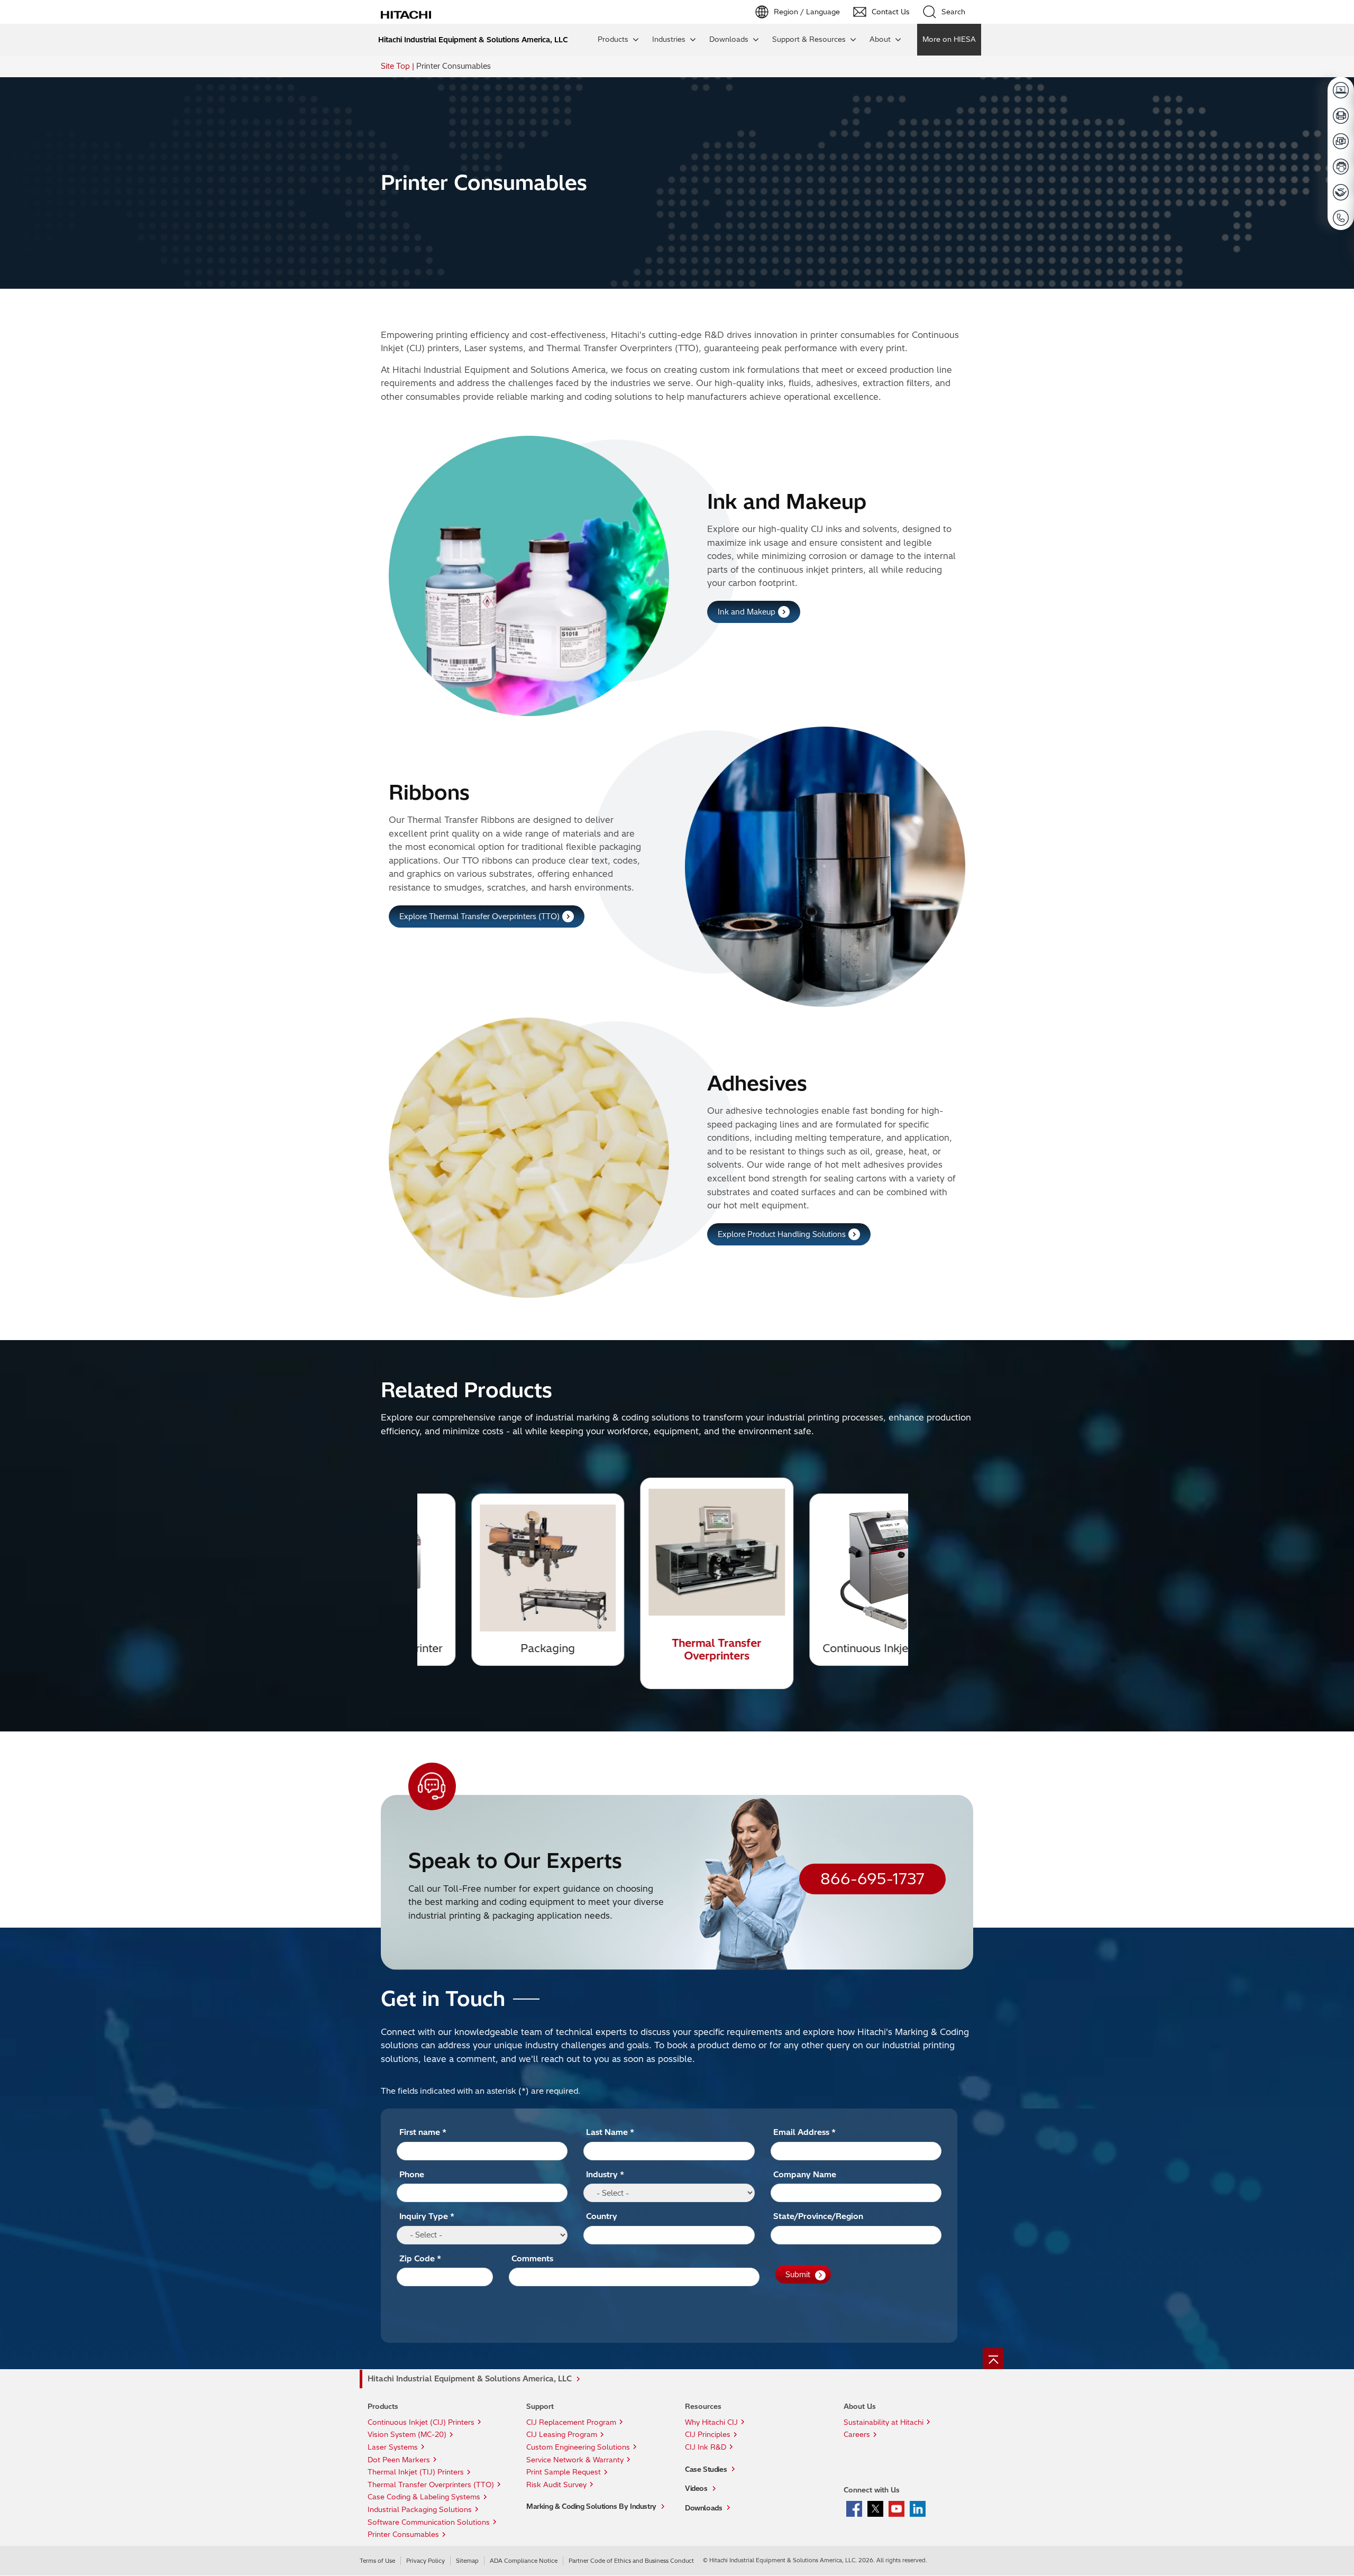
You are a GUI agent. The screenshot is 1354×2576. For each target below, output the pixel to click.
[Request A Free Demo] (1341, 90)
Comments (532, 2258)
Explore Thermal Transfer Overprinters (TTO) (479, 916)
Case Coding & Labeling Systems (424, 2497)
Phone (412, 2174)
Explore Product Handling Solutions (782, 1234)
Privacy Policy (426, 2561)
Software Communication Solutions (429, 2522)
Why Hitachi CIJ (711, 2422)
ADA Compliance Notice (524, 2561)
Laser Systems (393, 2447)
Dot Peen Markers (399, 2460)
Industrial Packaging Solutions (420, 2509)
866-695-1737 (872, 1879)
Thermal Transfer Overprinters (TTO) (431, 2485)
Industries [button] (669, 39)
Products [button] (613, 39)
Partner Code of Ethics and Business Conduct (631, 2561)
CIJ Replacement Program (571, 2422)
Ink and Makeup (747, 612)
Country (602, 2216)
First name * (423, 2132)
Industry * (605, 2174)
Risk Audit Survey (556, 2485)
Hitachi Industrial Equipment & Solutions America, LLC (470, 2379)
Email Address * (804, 2132)
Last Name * (610, 2132)
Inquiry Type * (427, 2216)
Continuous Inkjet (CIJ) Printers (421, 2422)
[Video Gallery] (1341, 141)
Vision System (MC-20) (407, 2434)
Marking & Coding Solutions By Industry (591, 2506)
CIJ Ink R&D (706, 2447)
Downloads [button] (729, 39)
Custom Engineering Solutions (578, 2447)
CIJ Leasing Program (562, 2434)
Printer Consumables (403, 2534)
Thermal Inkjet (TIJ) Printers (416, 2472)
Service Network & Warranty (575, 2460)
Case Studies (706, 2469)
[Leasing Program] (1341, 192)
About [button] (880, 39)
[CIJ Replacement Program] (1341, 167)
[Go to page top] (993, 2359)
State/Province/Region (818, 2216)
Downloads (703, 2508)
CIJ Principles (708, 2434)
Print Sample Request (564, 2472)
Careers (857, 2434)
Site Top (395, 66)
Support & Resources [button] (809, 39)
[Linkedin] (918, 2508)
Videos (696, 2488)
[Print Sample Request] (1341, 116)
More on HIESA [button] (949, 39)
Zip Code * (420, 2258)
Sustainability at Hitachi (884, 2422)
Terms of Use (377, 2561)
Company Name (805, 2174)
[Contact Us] (1341, 218)
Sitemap (467, 2561)
